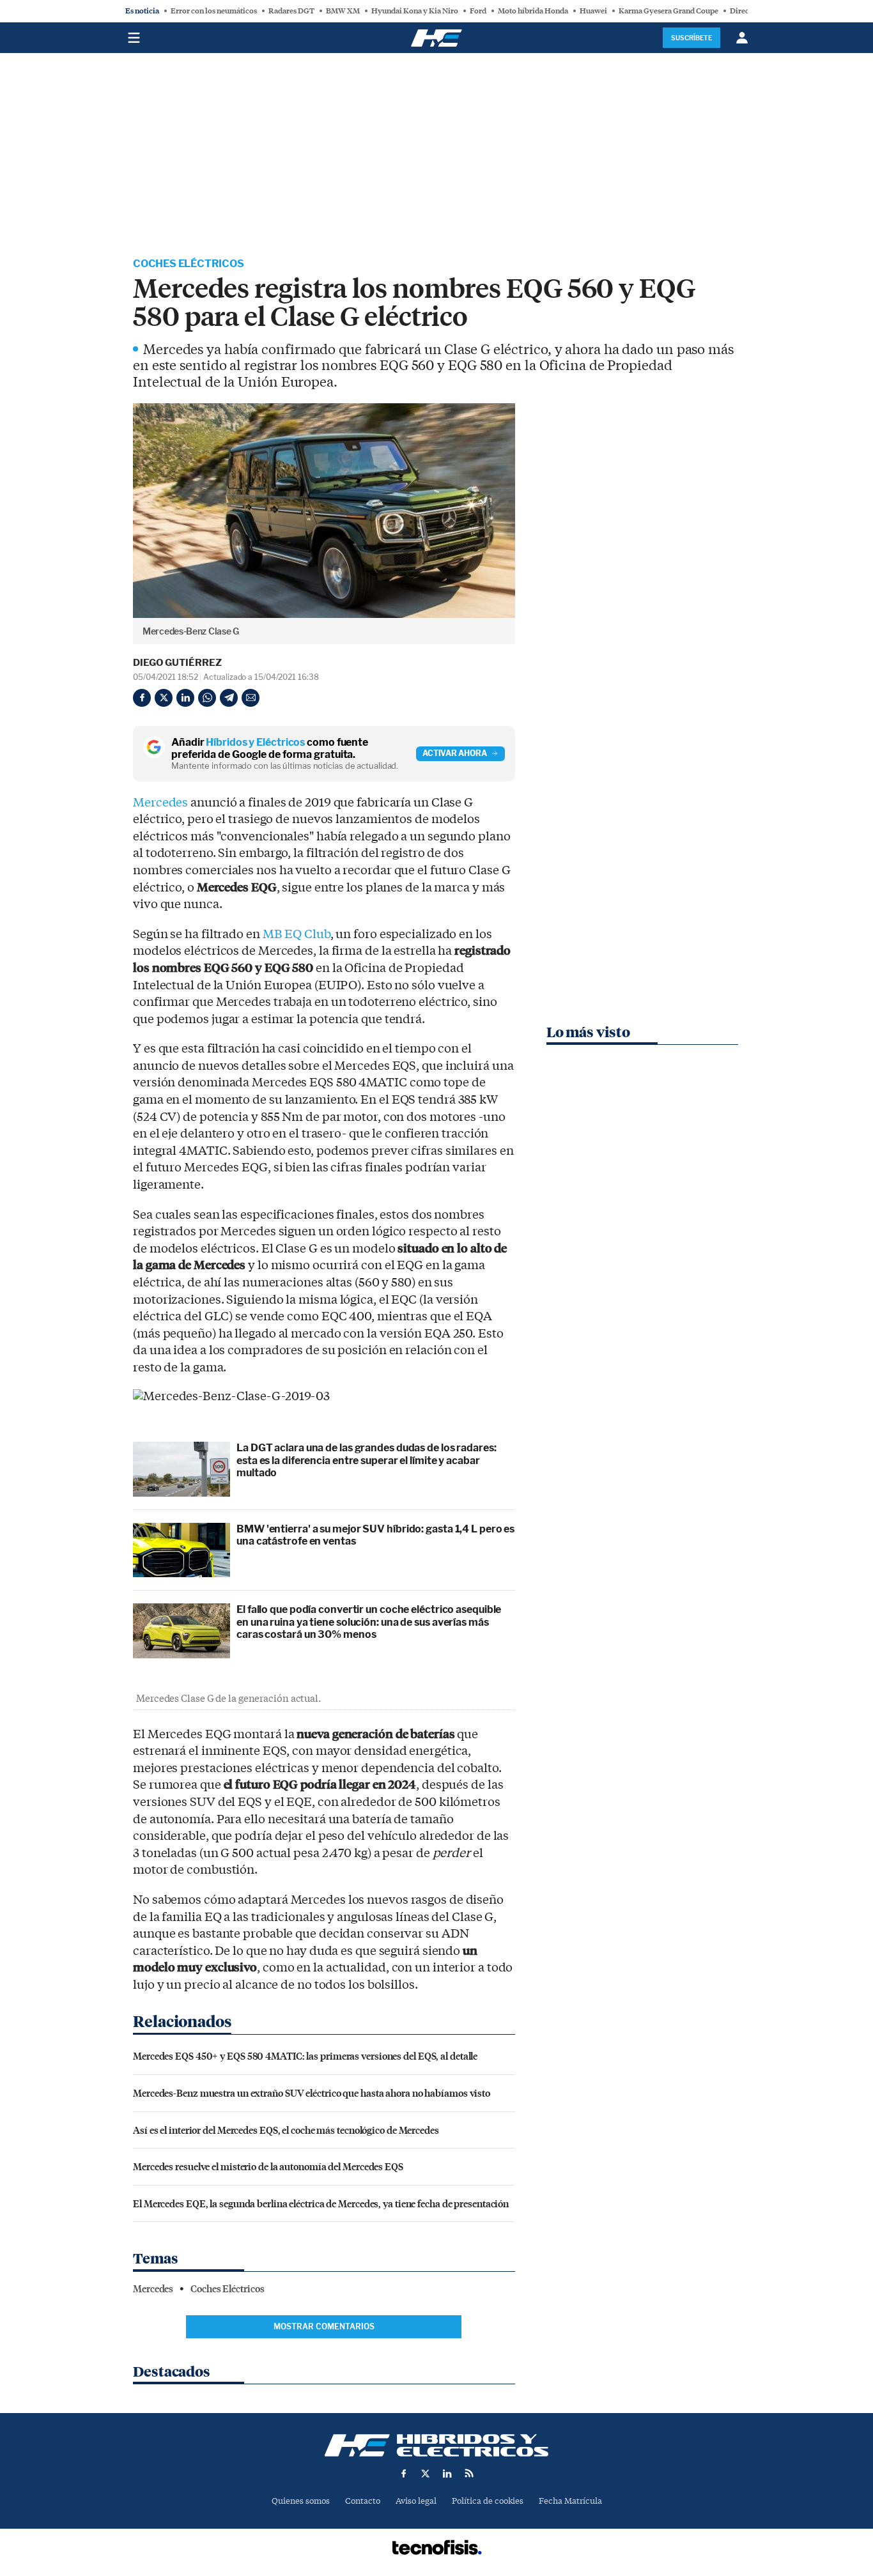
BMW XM (343, 11)
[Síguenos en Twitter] (426, 2473)
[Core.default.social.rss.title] (469, 2473)
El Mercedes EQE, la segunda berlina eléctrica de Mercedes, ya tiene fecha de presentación (321, 2203)
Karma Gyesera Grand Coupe (668, 11)
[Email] (251, 698)
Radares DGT (291, 11)
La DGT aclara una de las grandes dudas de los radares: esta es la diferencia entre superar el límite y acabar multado (367, 1460)
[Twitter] (164, 698)
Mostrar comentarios (324, 2326)
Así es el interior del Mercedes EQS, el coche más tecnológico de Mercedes (286, 2130)
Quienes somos (301, 2501)
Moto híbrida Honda (533, 11)
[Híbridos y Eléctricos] (436, 2445)
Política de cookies (488, 2501)
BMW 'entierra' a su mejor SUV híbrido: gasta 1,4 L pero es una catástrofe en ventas (375, 1535)
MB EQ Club (297, 934)
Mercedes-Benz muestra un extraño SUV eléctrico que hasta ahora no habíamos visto (312, 2093)
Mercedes (160, 803)
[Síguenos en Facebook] (404, 2473)
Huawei (593, 11)
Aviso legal (416, 2501)
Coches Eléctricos (189, 264)
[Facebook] (142, 698)
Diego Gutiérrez (177, 663)
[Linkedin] (185, 698)
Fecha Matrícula (570, 2501)
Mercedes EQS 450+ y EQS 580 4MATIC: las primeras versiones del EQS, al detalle (305, 2055)
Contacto (363, 2501)
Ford (478, 11)
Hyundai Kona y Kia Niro (415, 11)
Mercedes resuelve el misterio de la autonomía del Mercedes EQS (268, 2166)
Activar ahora (455, 753)
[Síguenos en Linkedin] (447, 2473)
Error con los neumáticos (214, 11)
